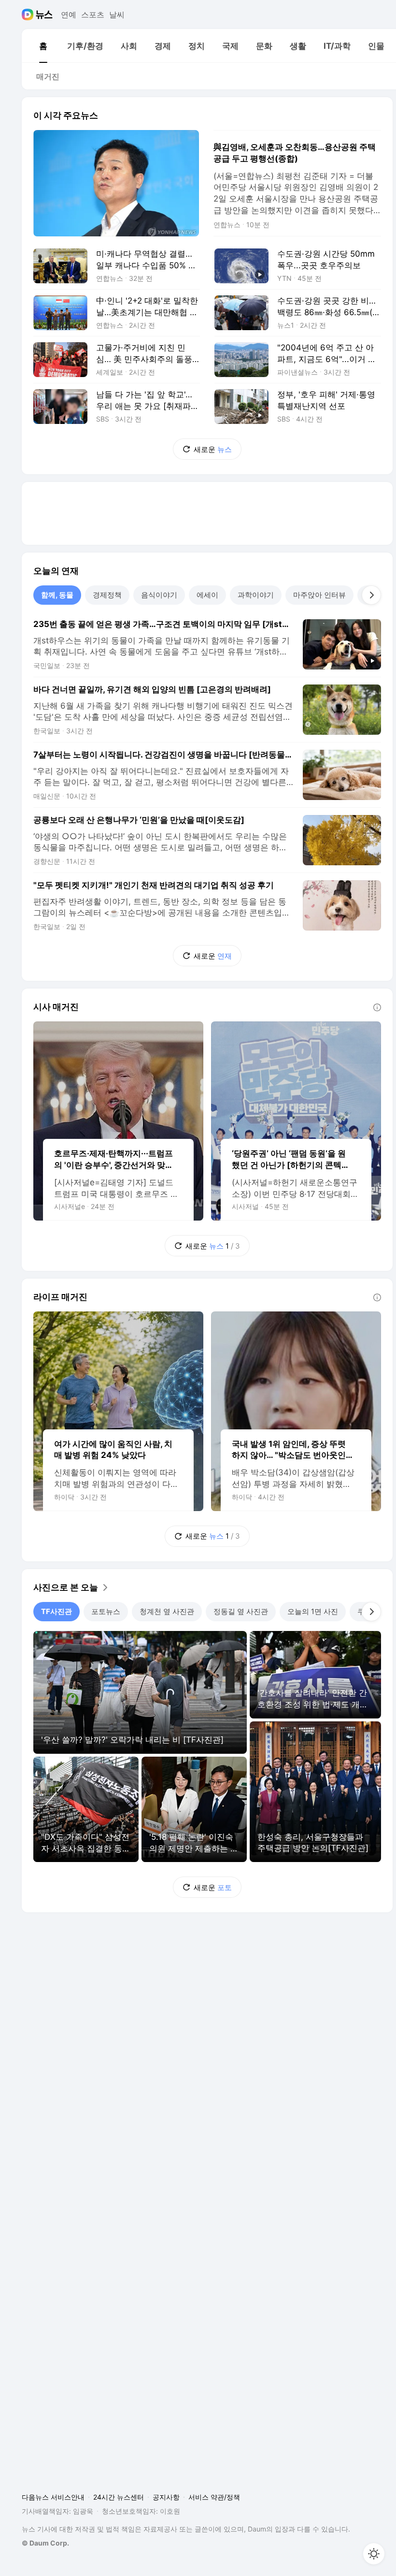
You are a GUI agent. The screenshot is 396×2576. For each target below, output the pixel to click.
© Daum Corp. (45, 2543)
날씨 (117, 15)
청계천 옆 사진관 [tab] (167, 1611)
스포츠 (93, 15)
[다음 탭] (371, 595)
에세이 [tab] (207, 595)
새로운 (213, 449)
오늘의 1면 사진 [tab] (313, 1611)
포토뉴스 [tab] (106, 1611)
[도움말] (377, 1007)
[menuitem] (43, 46)
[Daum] (29, 15)
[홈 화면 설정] (374, 2554)
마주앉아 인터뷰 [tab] (319, 595)
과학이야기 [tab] (256, 595)
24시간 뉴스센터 (119, 2497)
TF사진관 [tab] (57, 1611)
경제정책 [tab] (107, 595)
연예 (69, 15)
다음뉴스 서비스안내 (53, 2497)
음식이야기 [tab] (159, 595)
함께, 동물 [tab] (57, 595)
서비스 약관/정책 (214, 2497)
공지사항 (166, 2497)
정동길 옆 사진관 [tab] (241, 1611)
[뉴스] (44, 15)
